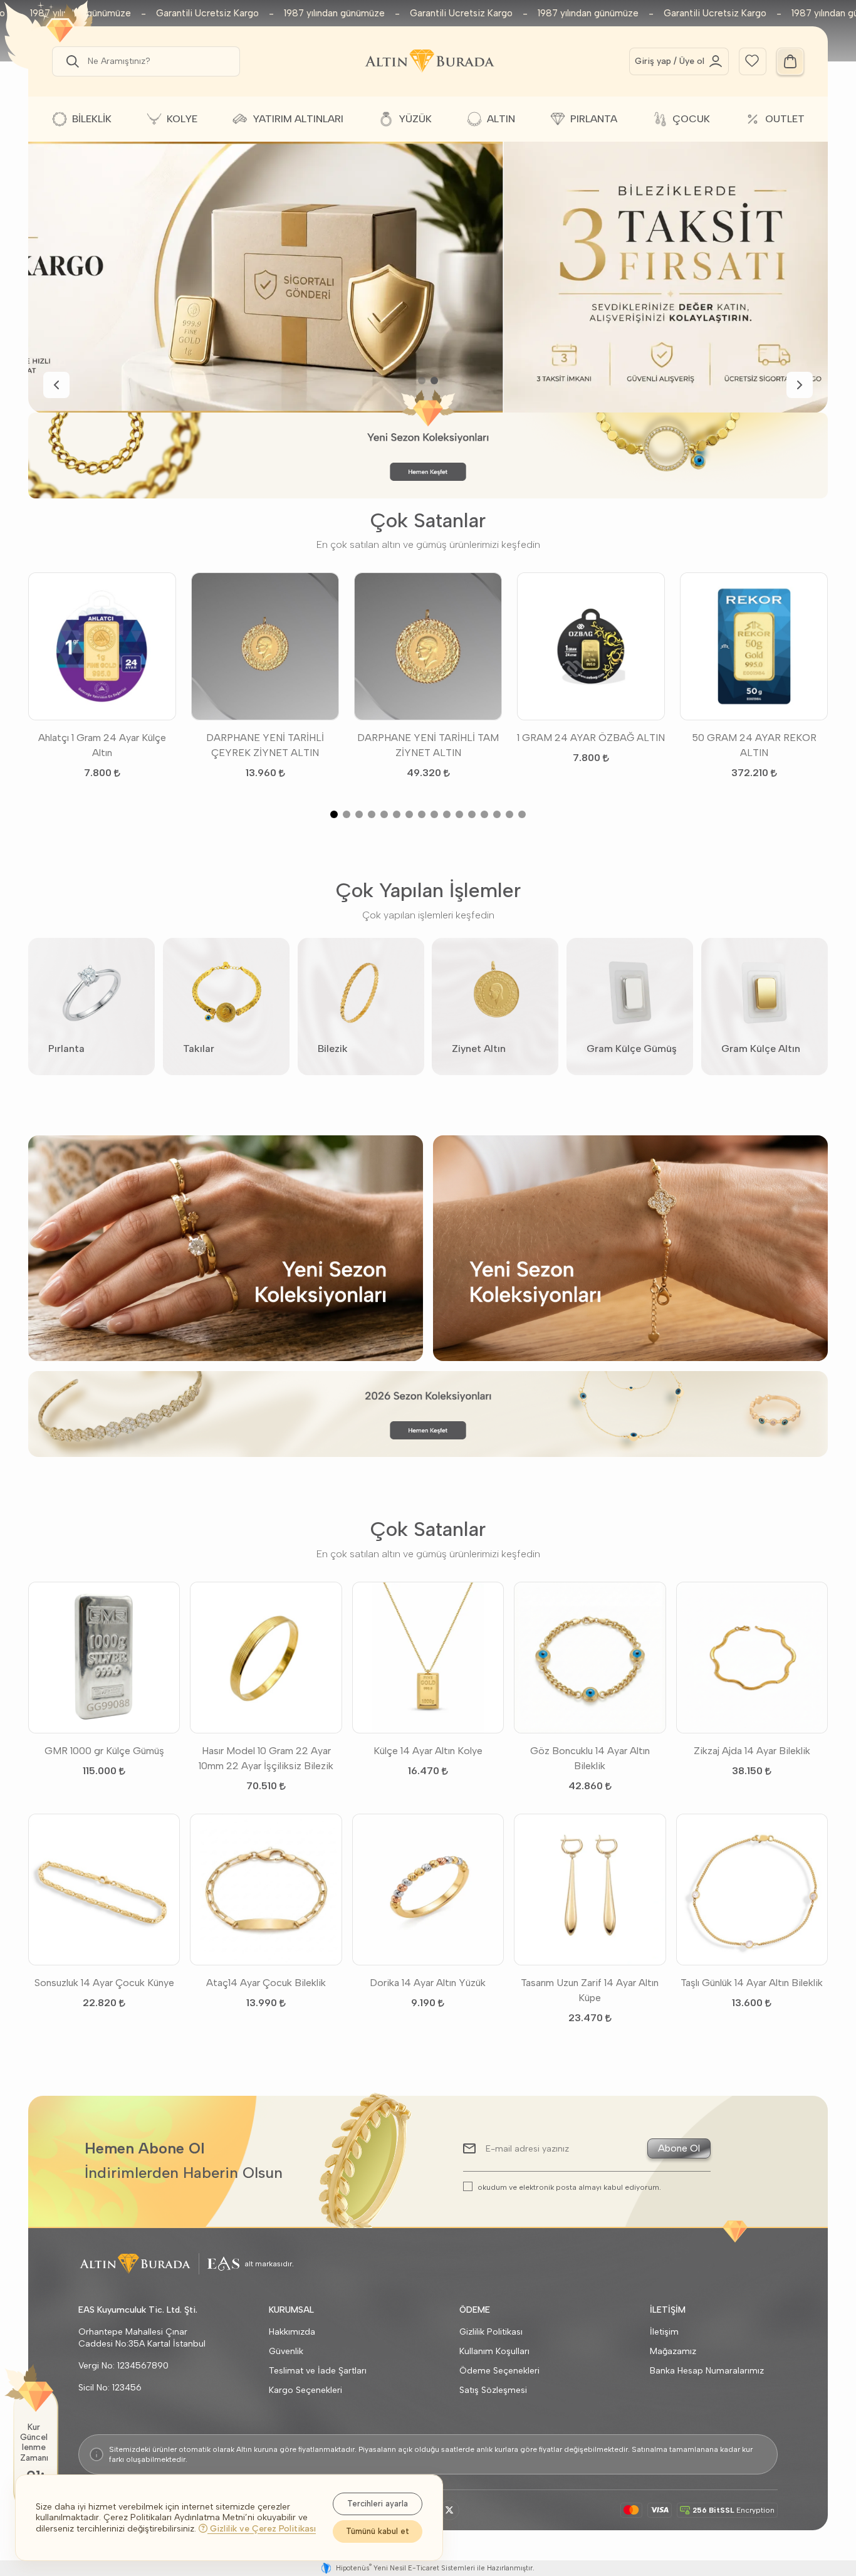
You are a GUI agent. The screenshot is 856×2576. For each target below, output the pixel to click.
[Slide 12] (472, 814)
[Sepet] (790, 61)
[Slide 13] (484, 814)
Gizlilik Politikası (491, 2332)
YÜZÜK (415, 119)
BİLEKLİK (92, 119)
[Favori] (752, 60)
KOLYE (182, 119)
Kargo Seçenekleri (305, 2390)
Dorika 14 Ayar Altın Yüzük (428, 1983)
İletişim (664, 2332)
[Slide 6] (397, 814)
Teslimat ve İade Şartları (318, 2371)
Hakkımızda (292, 2332)
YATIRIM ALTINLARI (298, 119)
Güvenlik (286, 2351)
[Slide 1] (422, 381)
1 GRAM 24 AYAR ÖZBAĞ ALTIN (591, 738)
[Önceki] (56, 385)
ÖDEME (475, 2310)
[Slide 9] (434, 814)
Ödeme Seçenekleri (499, 2371)
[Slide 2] (434, 381)
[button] (70, 61)
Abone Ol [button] (679, 2148)
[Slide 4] (372, 814)
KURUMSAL (291, 2310)
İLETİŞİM (668, 2310)
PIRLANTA (594, 119)
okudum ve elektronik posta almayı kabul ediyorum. (569, 2187)
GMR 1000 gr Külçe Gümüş (104, 1751)
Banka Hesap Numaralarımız (707, 2371)
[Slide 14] (497, 814)
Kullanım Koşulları (494, 2351)
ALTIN (501, 119)
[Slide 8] (422, 814)
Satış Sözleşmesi (493, 2390)
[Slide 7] (409, 814)
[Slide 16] (522, 814)
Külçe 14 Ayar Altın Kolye (428, 1751)
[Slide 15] (509, 814)
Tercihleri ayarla (378, 2504)
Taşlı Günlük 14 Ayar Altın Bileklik (752, 1983)
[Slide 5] (384, 814)
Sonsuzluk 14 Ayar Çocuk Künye (104, 1983)
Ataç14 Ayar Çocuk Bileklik (266, 1983)
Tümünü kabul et (378, 2531)
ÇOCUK (691, 119)
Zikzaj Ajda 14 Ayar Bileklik (752, 1751)
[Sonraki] (800, 385)
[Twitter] (449, 2510)
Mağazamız (673, 2351)
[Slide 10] (447, 814)
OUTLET (785, 119)
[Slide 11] (459, 814)
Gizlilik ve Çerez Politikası (262, 2529)
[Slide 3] (359, 814)
